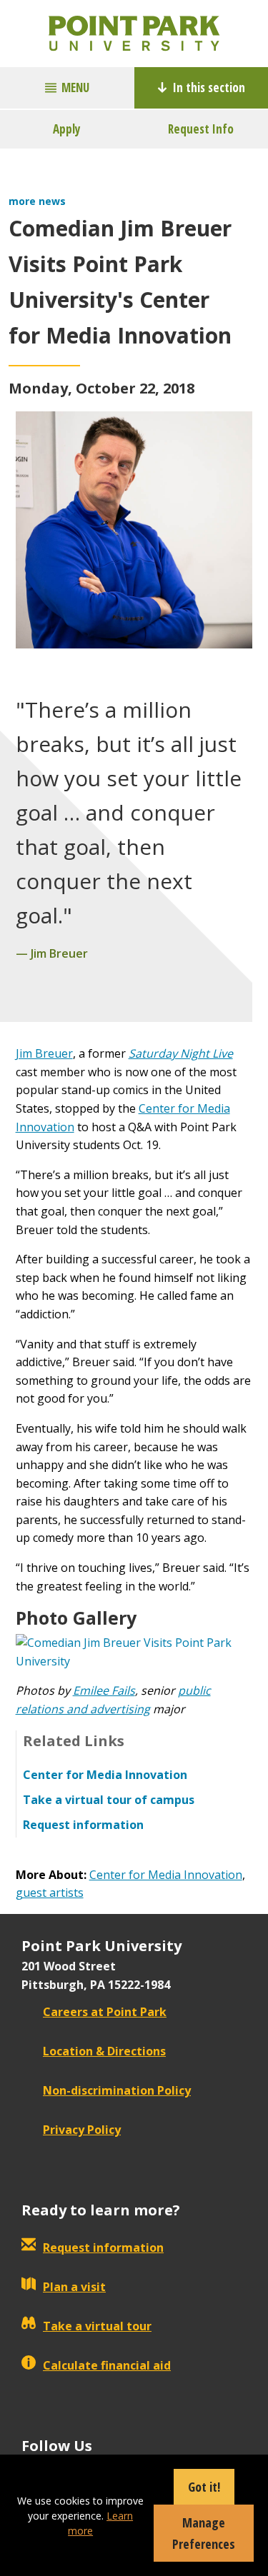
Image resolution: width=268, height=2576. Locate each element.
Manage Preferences (204, 2533)
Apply (67, 129)
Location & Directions (104, 2051)
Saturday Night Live (181, 1053)
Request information (103, 2247)
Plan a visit (74, 2287)
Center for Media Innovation (166, 1875)
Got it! (204, 2487)
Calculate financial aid (107, 2365)
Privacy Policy (82, 2130)
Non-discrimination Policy (117, 2090)
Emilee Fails (104, 1690)
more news (37, 201)
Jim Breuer (44, 1053)
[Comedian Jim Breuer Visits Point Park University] (134, 1651)
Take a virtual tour (97, 2326)
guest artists (50, 1893)
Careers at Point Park (105, 2012)
